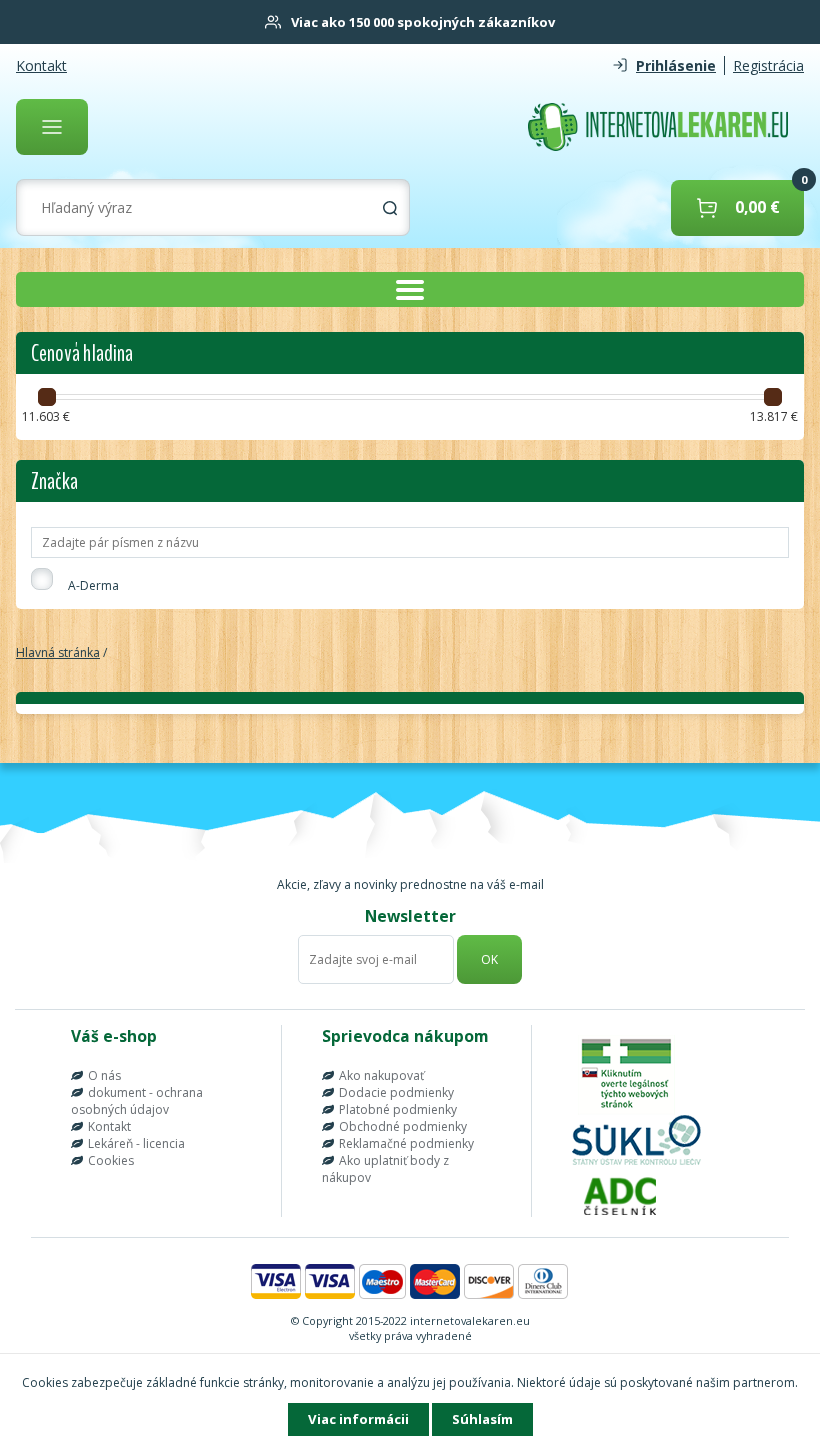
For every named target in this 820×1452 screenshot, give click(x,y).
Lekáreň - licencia (136, 1143)
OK (489, 959)
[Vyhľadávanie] (390, 208)
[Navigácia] (52, 127)
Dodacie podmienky (396, 1092)
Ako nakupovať (381, 1075)
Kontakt (41, 65)
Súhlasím (482, 1419)
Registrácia (768, 65)
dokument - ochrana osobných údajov (137, 1101)
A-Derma (93, 585)
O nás (104, 1075)
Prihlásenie (676, 65)
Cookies (111, 1160)
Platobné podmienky (398, 1109)
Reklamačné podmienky (406, 1143)
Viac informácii (358, 1419)
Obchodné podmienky (403, 1126)
